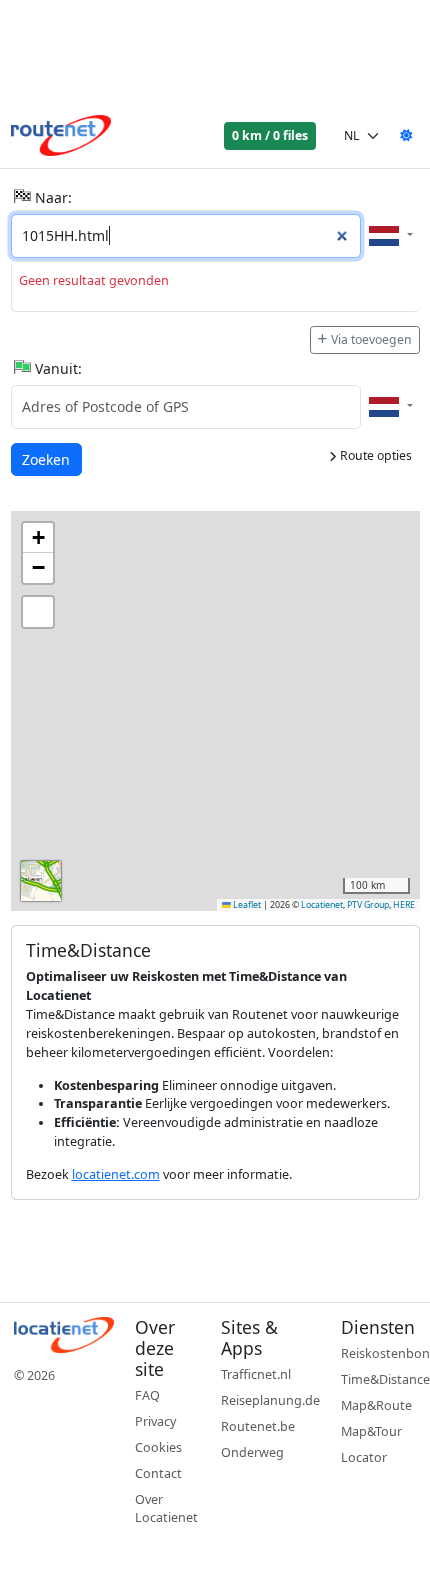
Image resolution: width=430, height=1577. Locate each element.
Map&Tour (371, 1431)
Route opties (374, 455)
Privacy (155, 1421)
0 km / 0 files (270, 135)
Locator (364, 1457)
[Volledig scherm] (38, 612)
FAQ (147, 1395)
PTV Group (368, 905)
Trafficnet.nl (256, 1374)
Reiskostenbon (385, 1353)
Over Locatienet (166, 1509)
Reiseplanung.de (270, 1400)
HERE (404, 905)
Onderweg (252, 1452)
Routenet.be (258, 1426)
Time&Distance (385, 1379)
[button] (38, 538)
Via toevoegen (371, 339)
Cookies (158, 1447)
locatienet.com (116, 1174)
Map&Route (376, 1405)
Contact (158, 1473)
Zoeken (47, 459)
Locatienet (322, 905)
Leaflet (246, 905)
